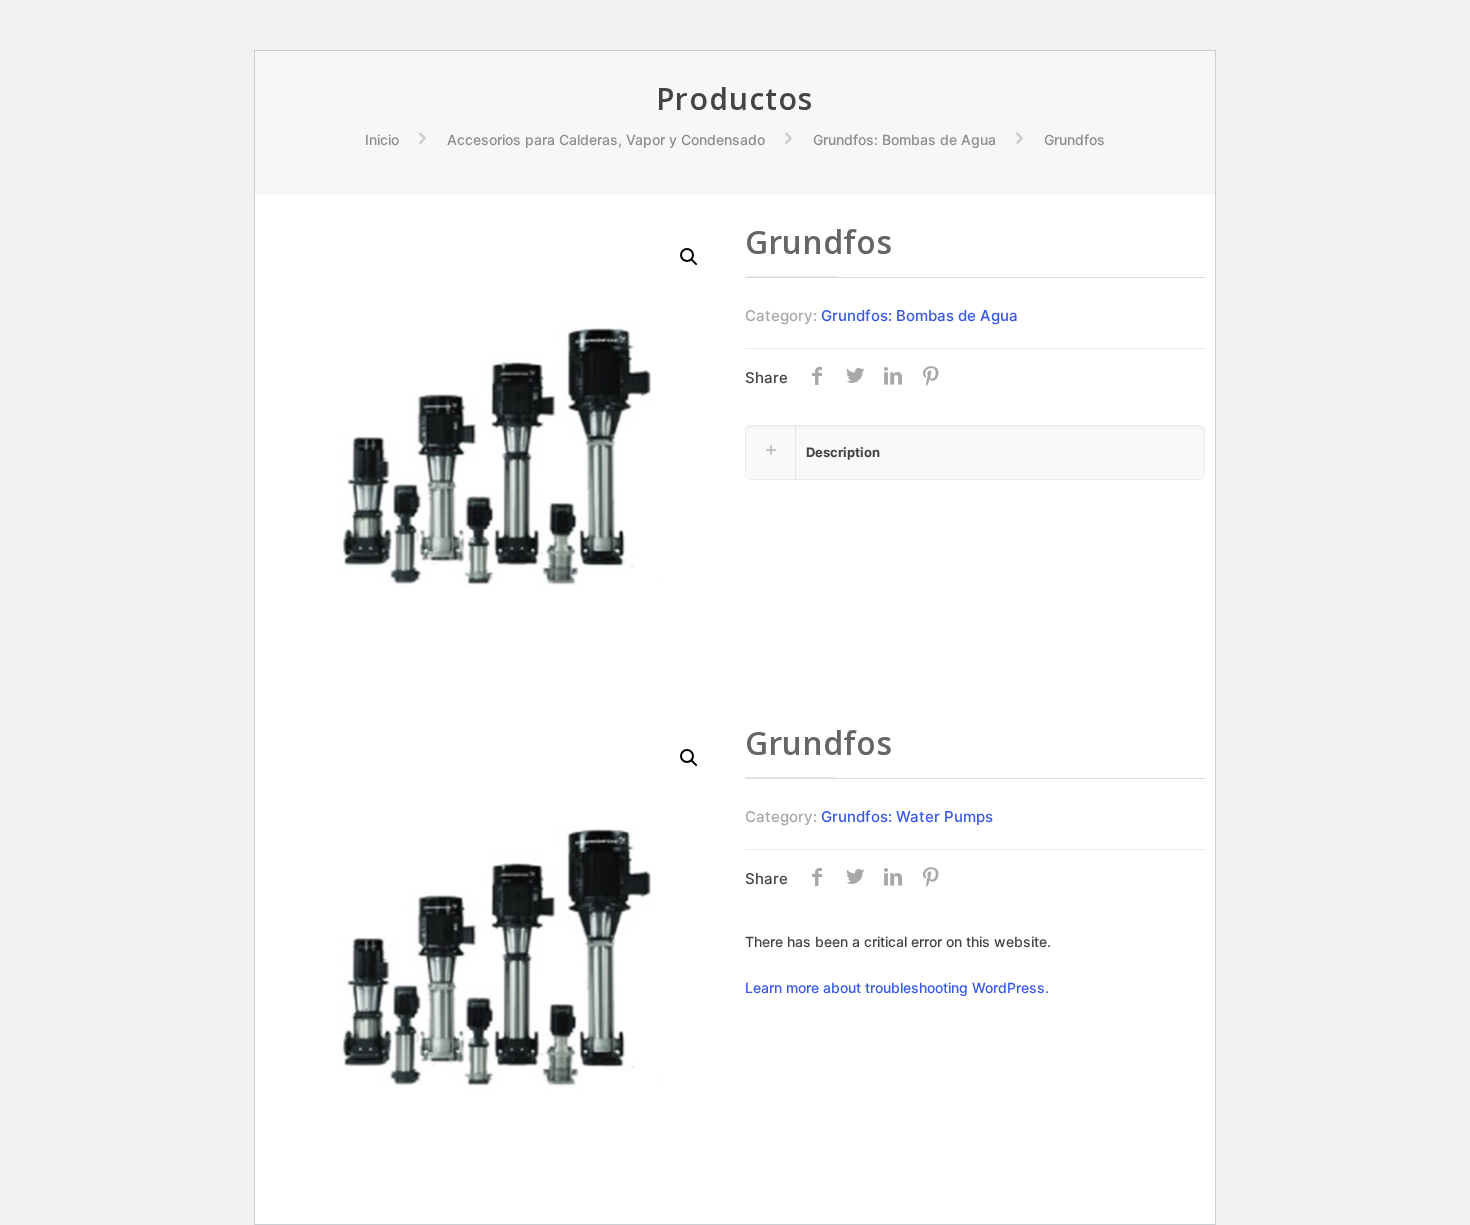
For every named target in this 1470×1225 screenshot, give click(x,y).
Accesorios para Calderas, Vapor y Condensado (606, 139)
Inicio (382, 139)
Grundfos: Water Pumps (907, 816)
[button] (690, 257)
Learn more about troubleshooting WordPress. (897, 987)
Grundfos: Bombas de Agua (904, 139)
